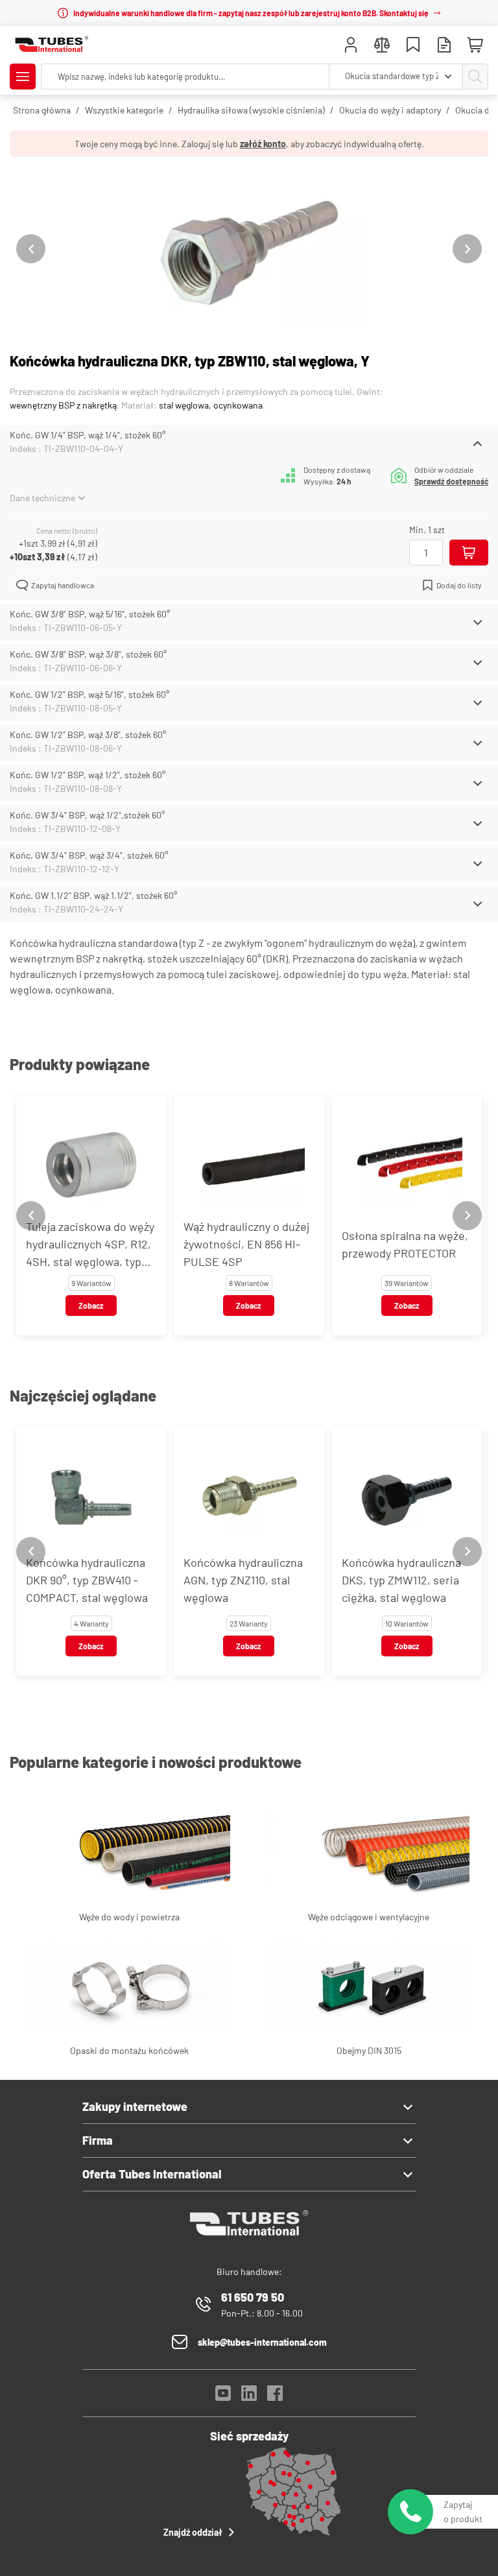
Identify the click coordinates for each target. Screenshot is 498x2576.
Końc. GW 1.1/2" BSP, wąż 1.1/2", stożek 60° (93, 895)
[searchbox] (185, 77)
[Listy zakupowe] (413, 46)
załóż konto (263, 144)
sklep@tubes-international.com (262, 2342)
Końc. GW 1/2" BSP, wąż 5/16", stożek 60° (89, 694)
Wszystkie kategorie (124, 110)
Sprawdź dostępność (451, 481)
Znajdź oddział (193, 2532)
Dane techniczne (42, 498)
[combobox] (396, 77)
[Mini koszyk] (475, 45)
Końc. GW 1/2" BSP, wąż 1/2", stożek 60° (88, 775)
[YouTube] (223, 2397)
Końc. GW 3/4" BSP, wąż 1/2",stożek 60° (87, 815)
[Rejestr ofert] (444, 46)
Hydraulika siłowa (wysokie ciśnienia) (251, 110)
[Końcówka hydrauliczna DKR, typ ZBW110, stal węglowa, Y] (249, 249)
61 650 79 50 (253, 2297)
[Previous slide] (31, 249)
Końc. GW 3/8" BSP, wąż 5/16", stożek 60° (90, 614)
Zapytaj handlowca (63, 585)
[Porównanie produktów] (382, 46)
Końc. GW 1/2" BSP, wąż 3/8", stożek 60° (88, 734)
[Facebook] (275, 2397)
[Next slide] (467, 249)
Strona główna (42, 110)
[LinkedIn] (249, 2397)
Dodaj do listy (459, 585)
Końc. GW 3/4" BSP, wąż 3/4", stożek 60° (89, 855)
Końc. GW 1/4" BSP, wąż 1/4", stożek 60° (88, 435)
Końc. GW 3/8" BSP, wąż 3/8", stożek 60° (88, 654)
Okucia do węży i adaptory (390, 110)
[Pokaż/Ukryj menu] (23, 77)
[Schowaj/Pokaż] (478, 444)
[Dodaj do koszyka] (469, 553)
